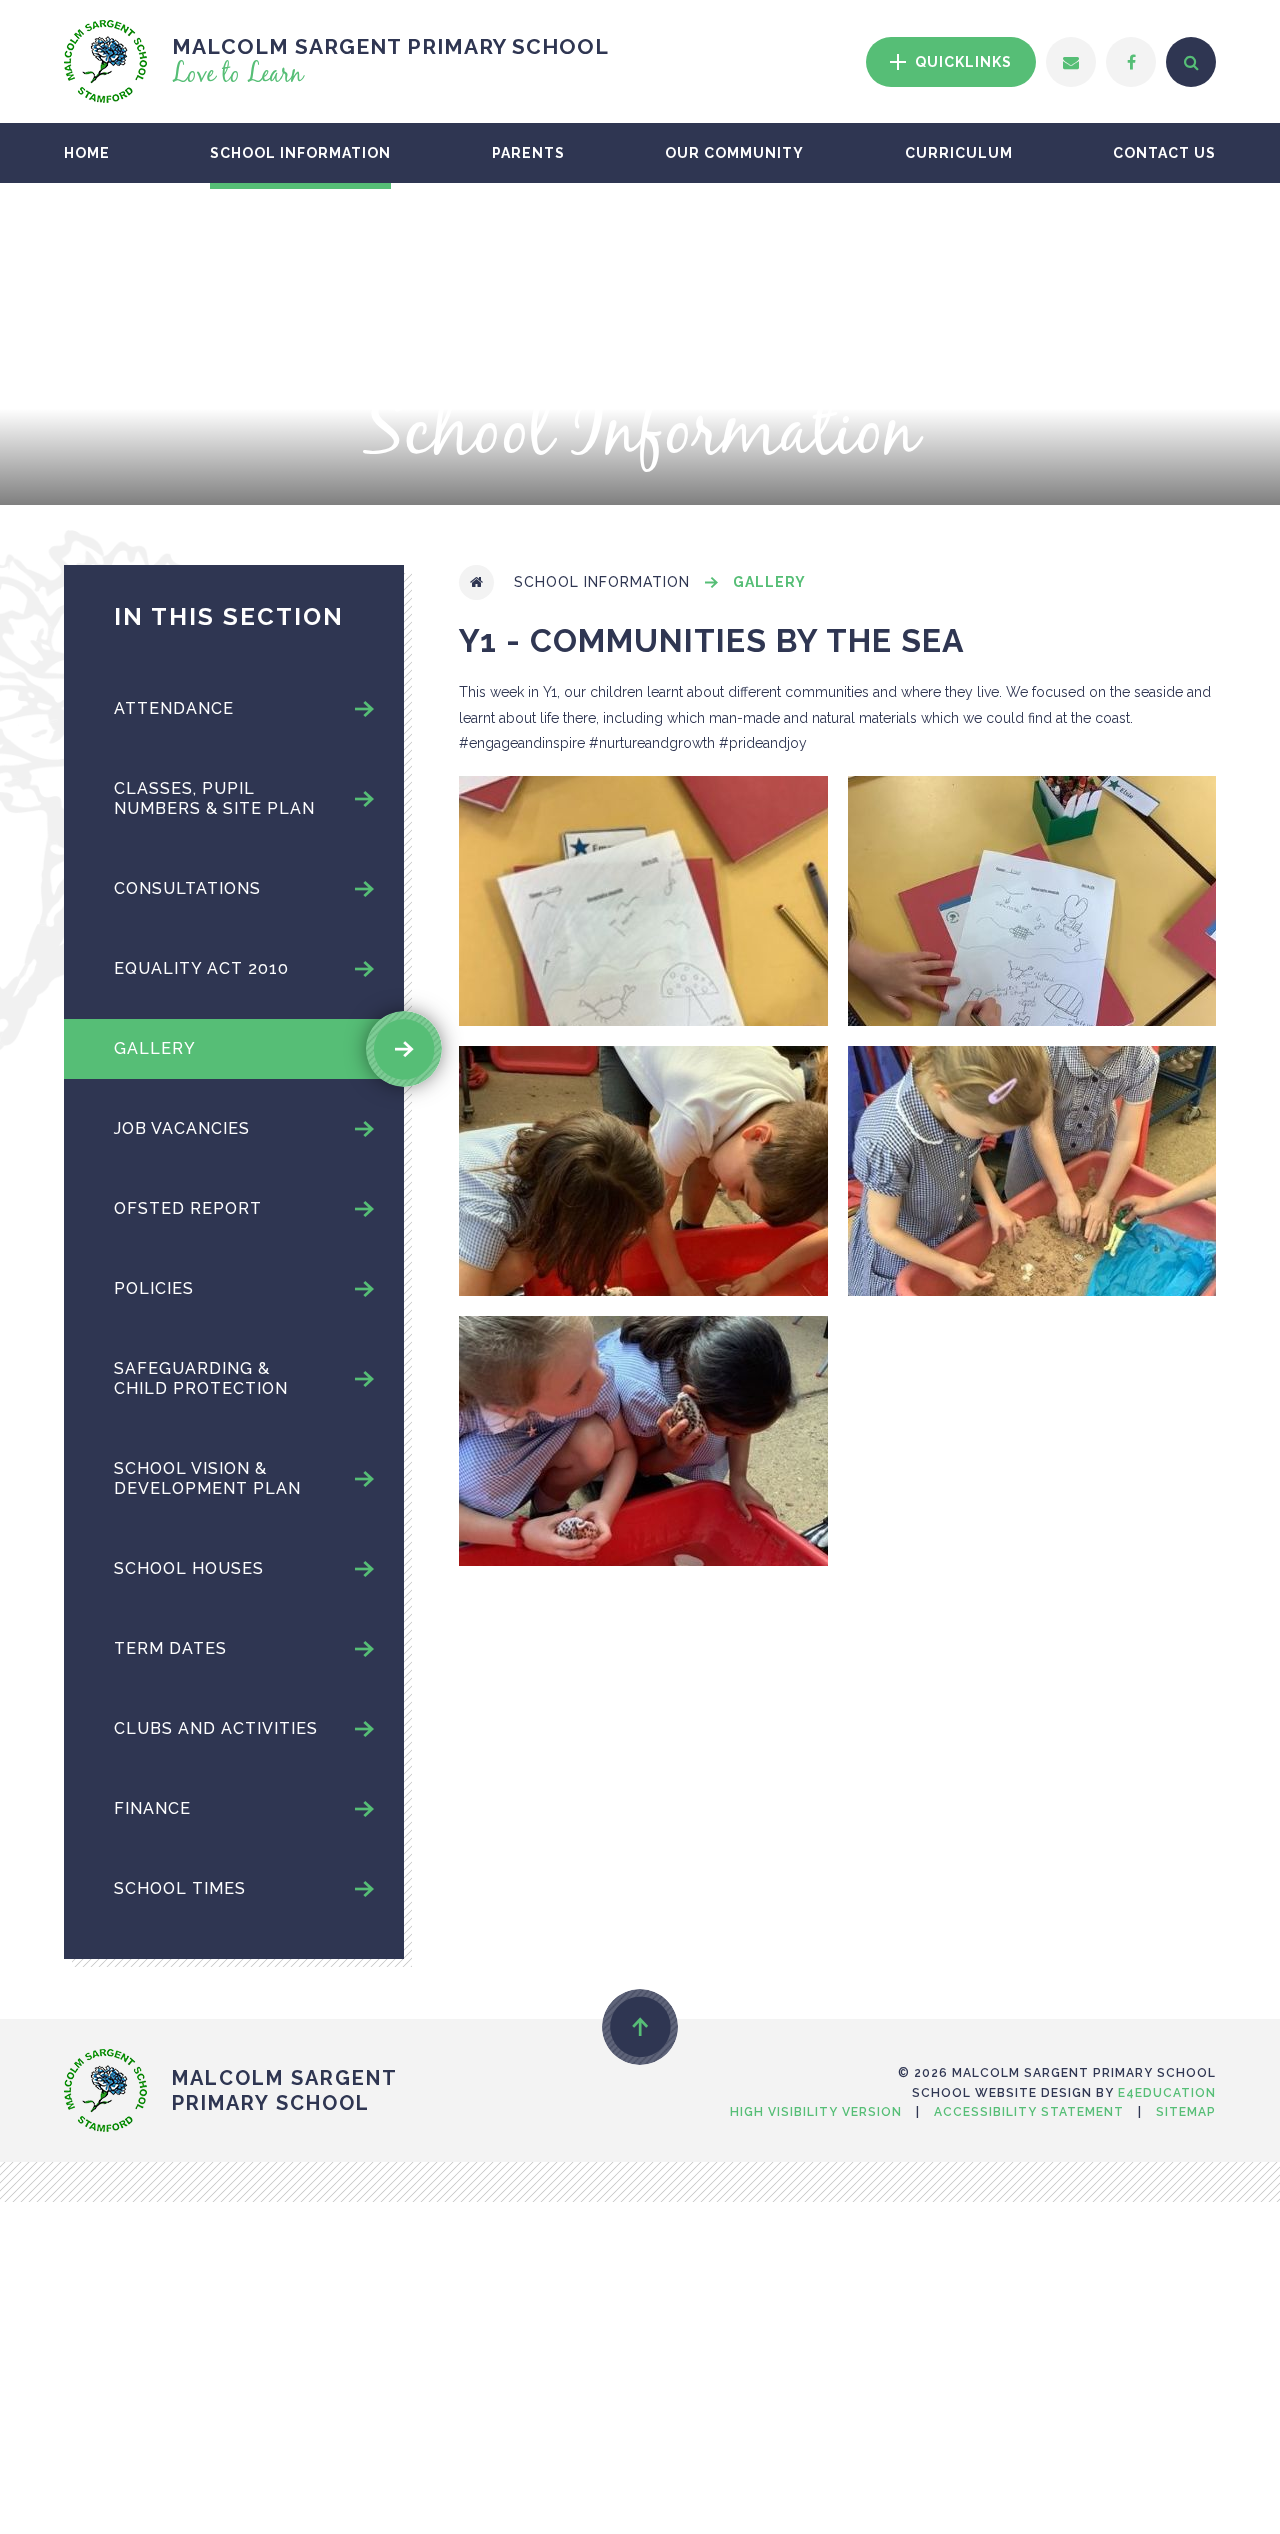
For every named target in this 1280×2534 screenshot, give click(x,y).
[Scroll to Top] (640, 2027)
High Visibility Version (816, 2112)
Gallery (769, 582)
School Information (602, 582)
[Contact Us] (1071, 62)
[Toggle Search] (1191, 62)
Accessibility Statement (1029, 2112)
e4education (1167, 2093)
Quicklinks (961, 62)
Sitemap (1186, 2112)
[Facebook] (1131, 62)
